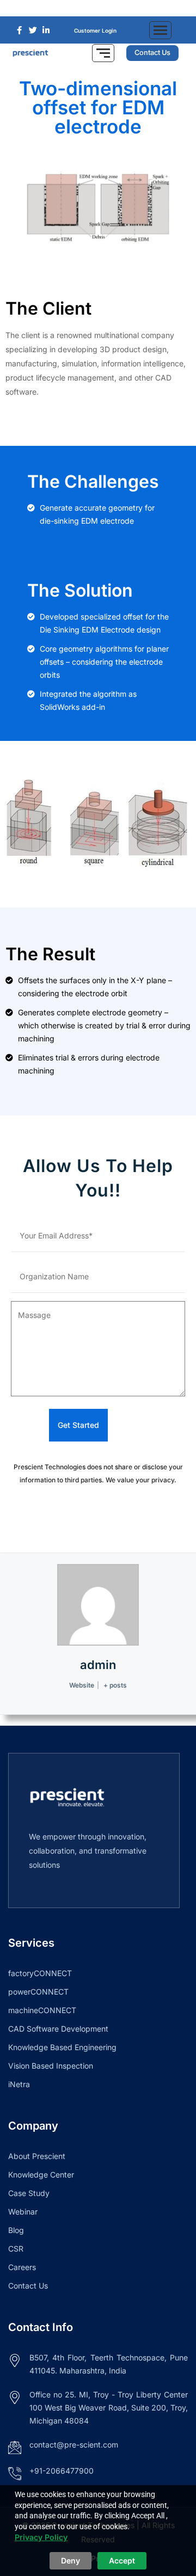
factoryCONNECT (40, 1973)
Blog (16, 2230)
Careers (22, 2267)
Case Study (29, 2193)
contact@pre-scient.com (74, 2445)
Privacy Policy (41, 2537)
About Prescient (37, 2156)
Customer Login (95, 30)
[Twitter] (98, 8)
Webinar (23, 2212)
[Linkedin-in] (114, 8)
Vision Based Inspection (51, 2066)
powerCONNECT (38, 1992)
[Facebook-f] (82, 8)
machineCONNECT (42, 2010)
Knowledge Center (41, 2175)
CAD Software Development (58, 2029)
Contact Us (28, 2286)
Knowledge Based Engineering (62, 2047)
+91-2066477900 (62, 2471)
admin (98, 1665)
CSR (16, 2249)
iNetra (19, 2084)
